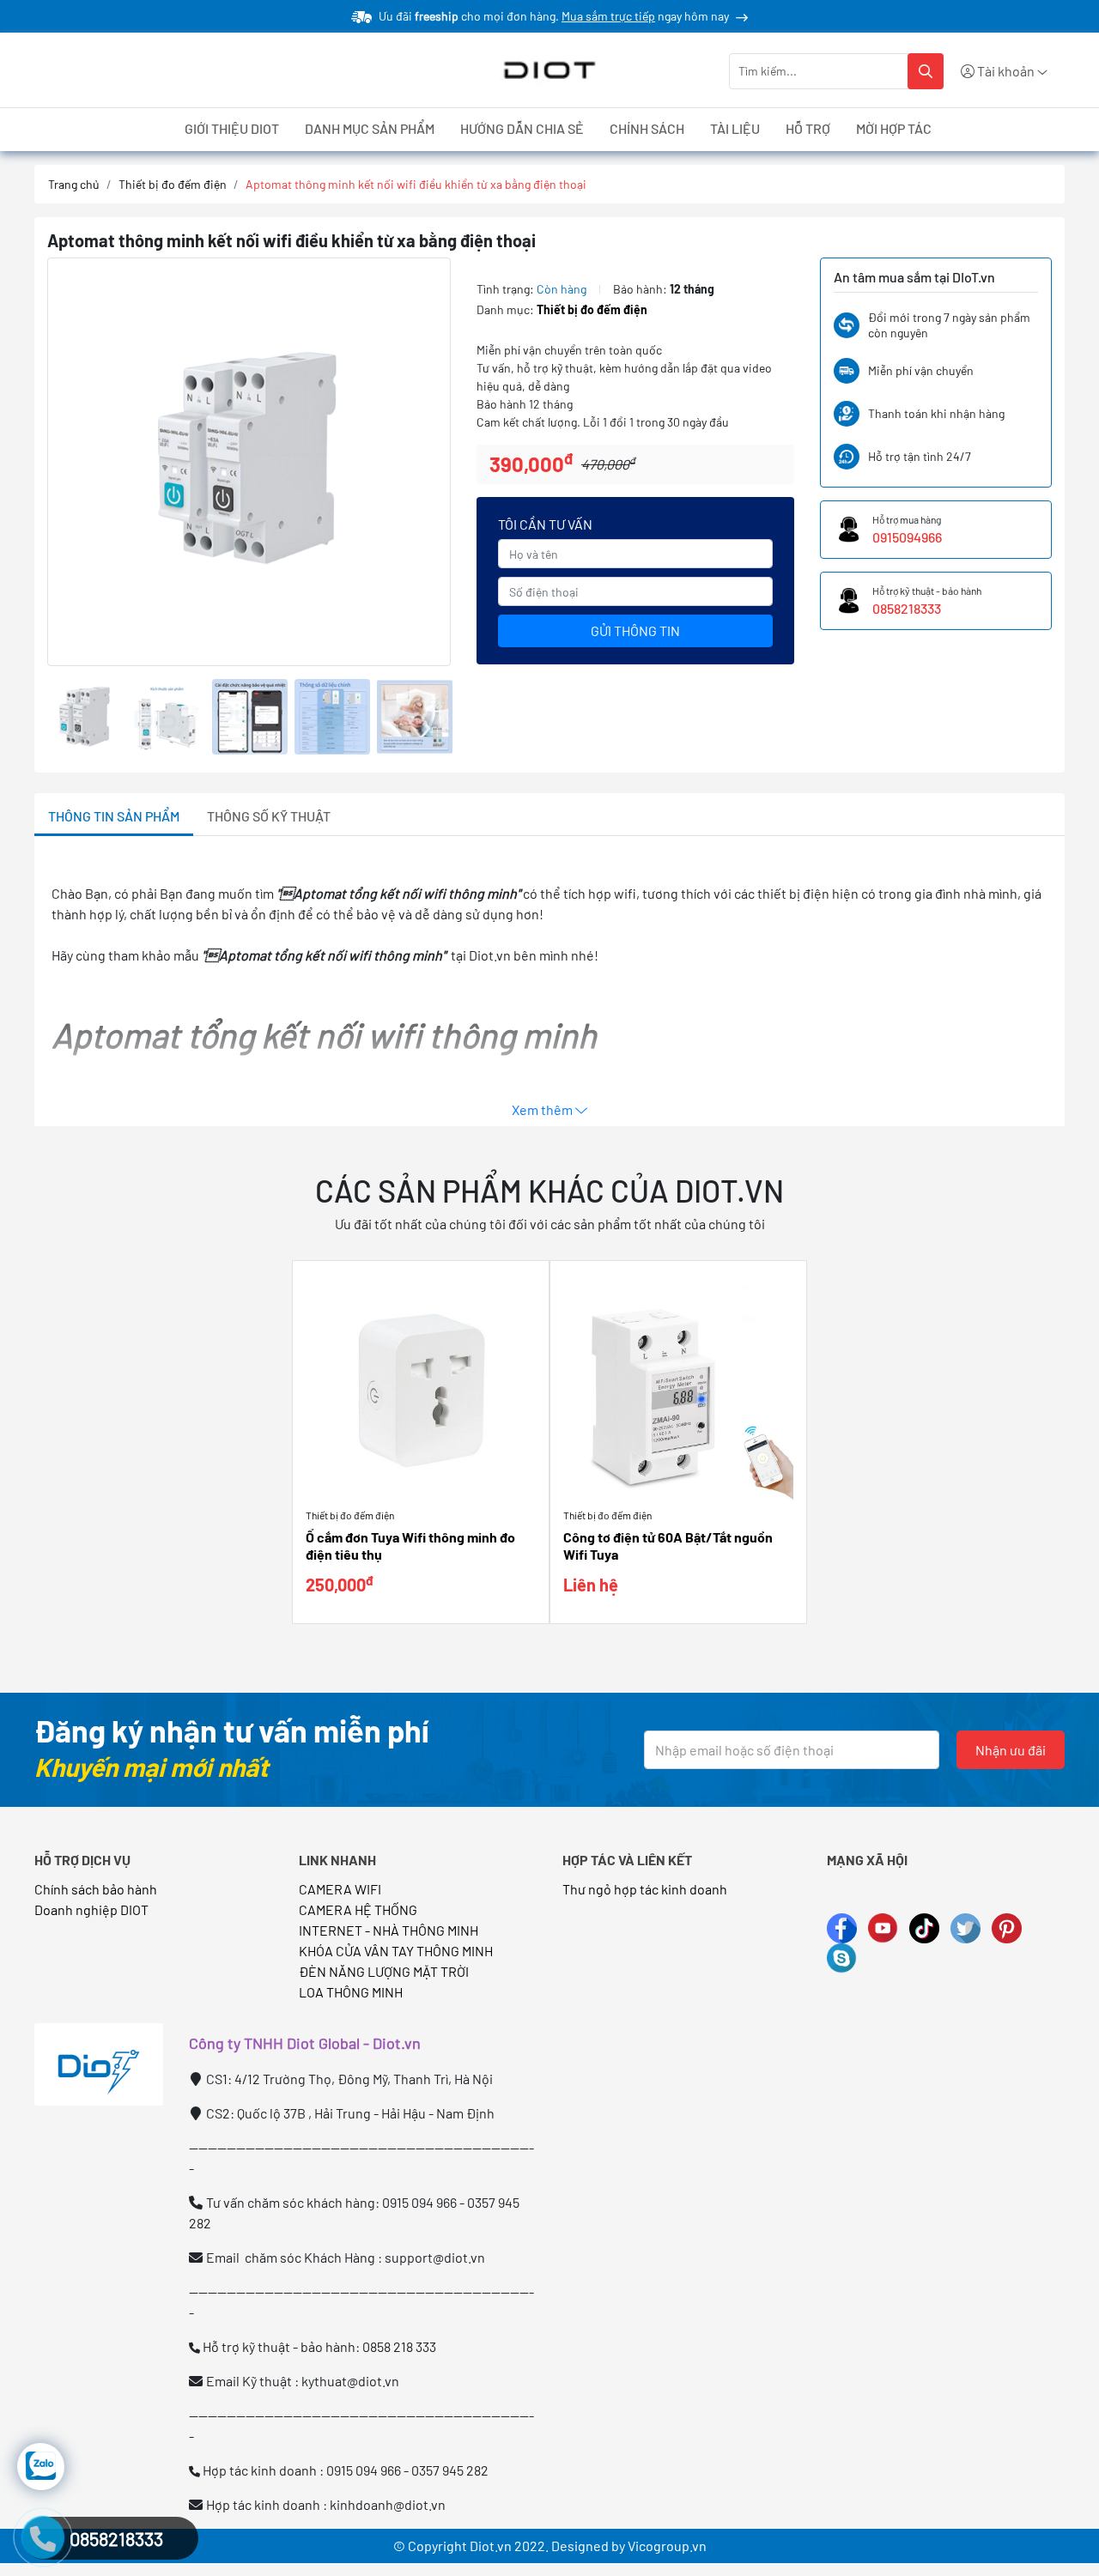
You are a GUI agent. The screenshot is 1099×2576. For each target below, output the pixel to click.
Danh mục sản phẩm (370, 128)
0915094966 (907, 537)
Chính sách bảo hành (96, 1889)
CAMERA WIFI (340, 1889)
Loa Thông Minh (351, 1992)
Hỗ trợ (808, 128)
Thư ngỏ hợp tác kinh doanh (646, 1889)
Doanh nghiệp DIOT (91, 1909)
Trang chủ (74, 184)
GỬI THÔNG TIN (635, 630)
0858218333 (907, 608)
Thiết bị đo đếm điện (173, 184)
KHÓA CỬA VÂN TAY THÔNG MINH (396, 1951)
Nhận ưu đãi (1011, 1750)
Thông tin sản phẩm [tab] (114, 816)
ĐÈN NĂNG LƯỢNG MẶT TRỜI (384, 1971)
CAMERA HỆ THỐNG (358, 1909)
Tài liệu (735, 128)
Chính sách (647, 128)
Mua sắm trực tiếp (608, 16)
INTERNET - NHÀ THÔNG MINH (389, 1930)
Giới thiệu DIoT (232, 128)
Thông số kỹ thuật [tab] (269, 816)
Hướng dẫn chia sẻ (522, 128)
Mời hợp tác (894, 128)
